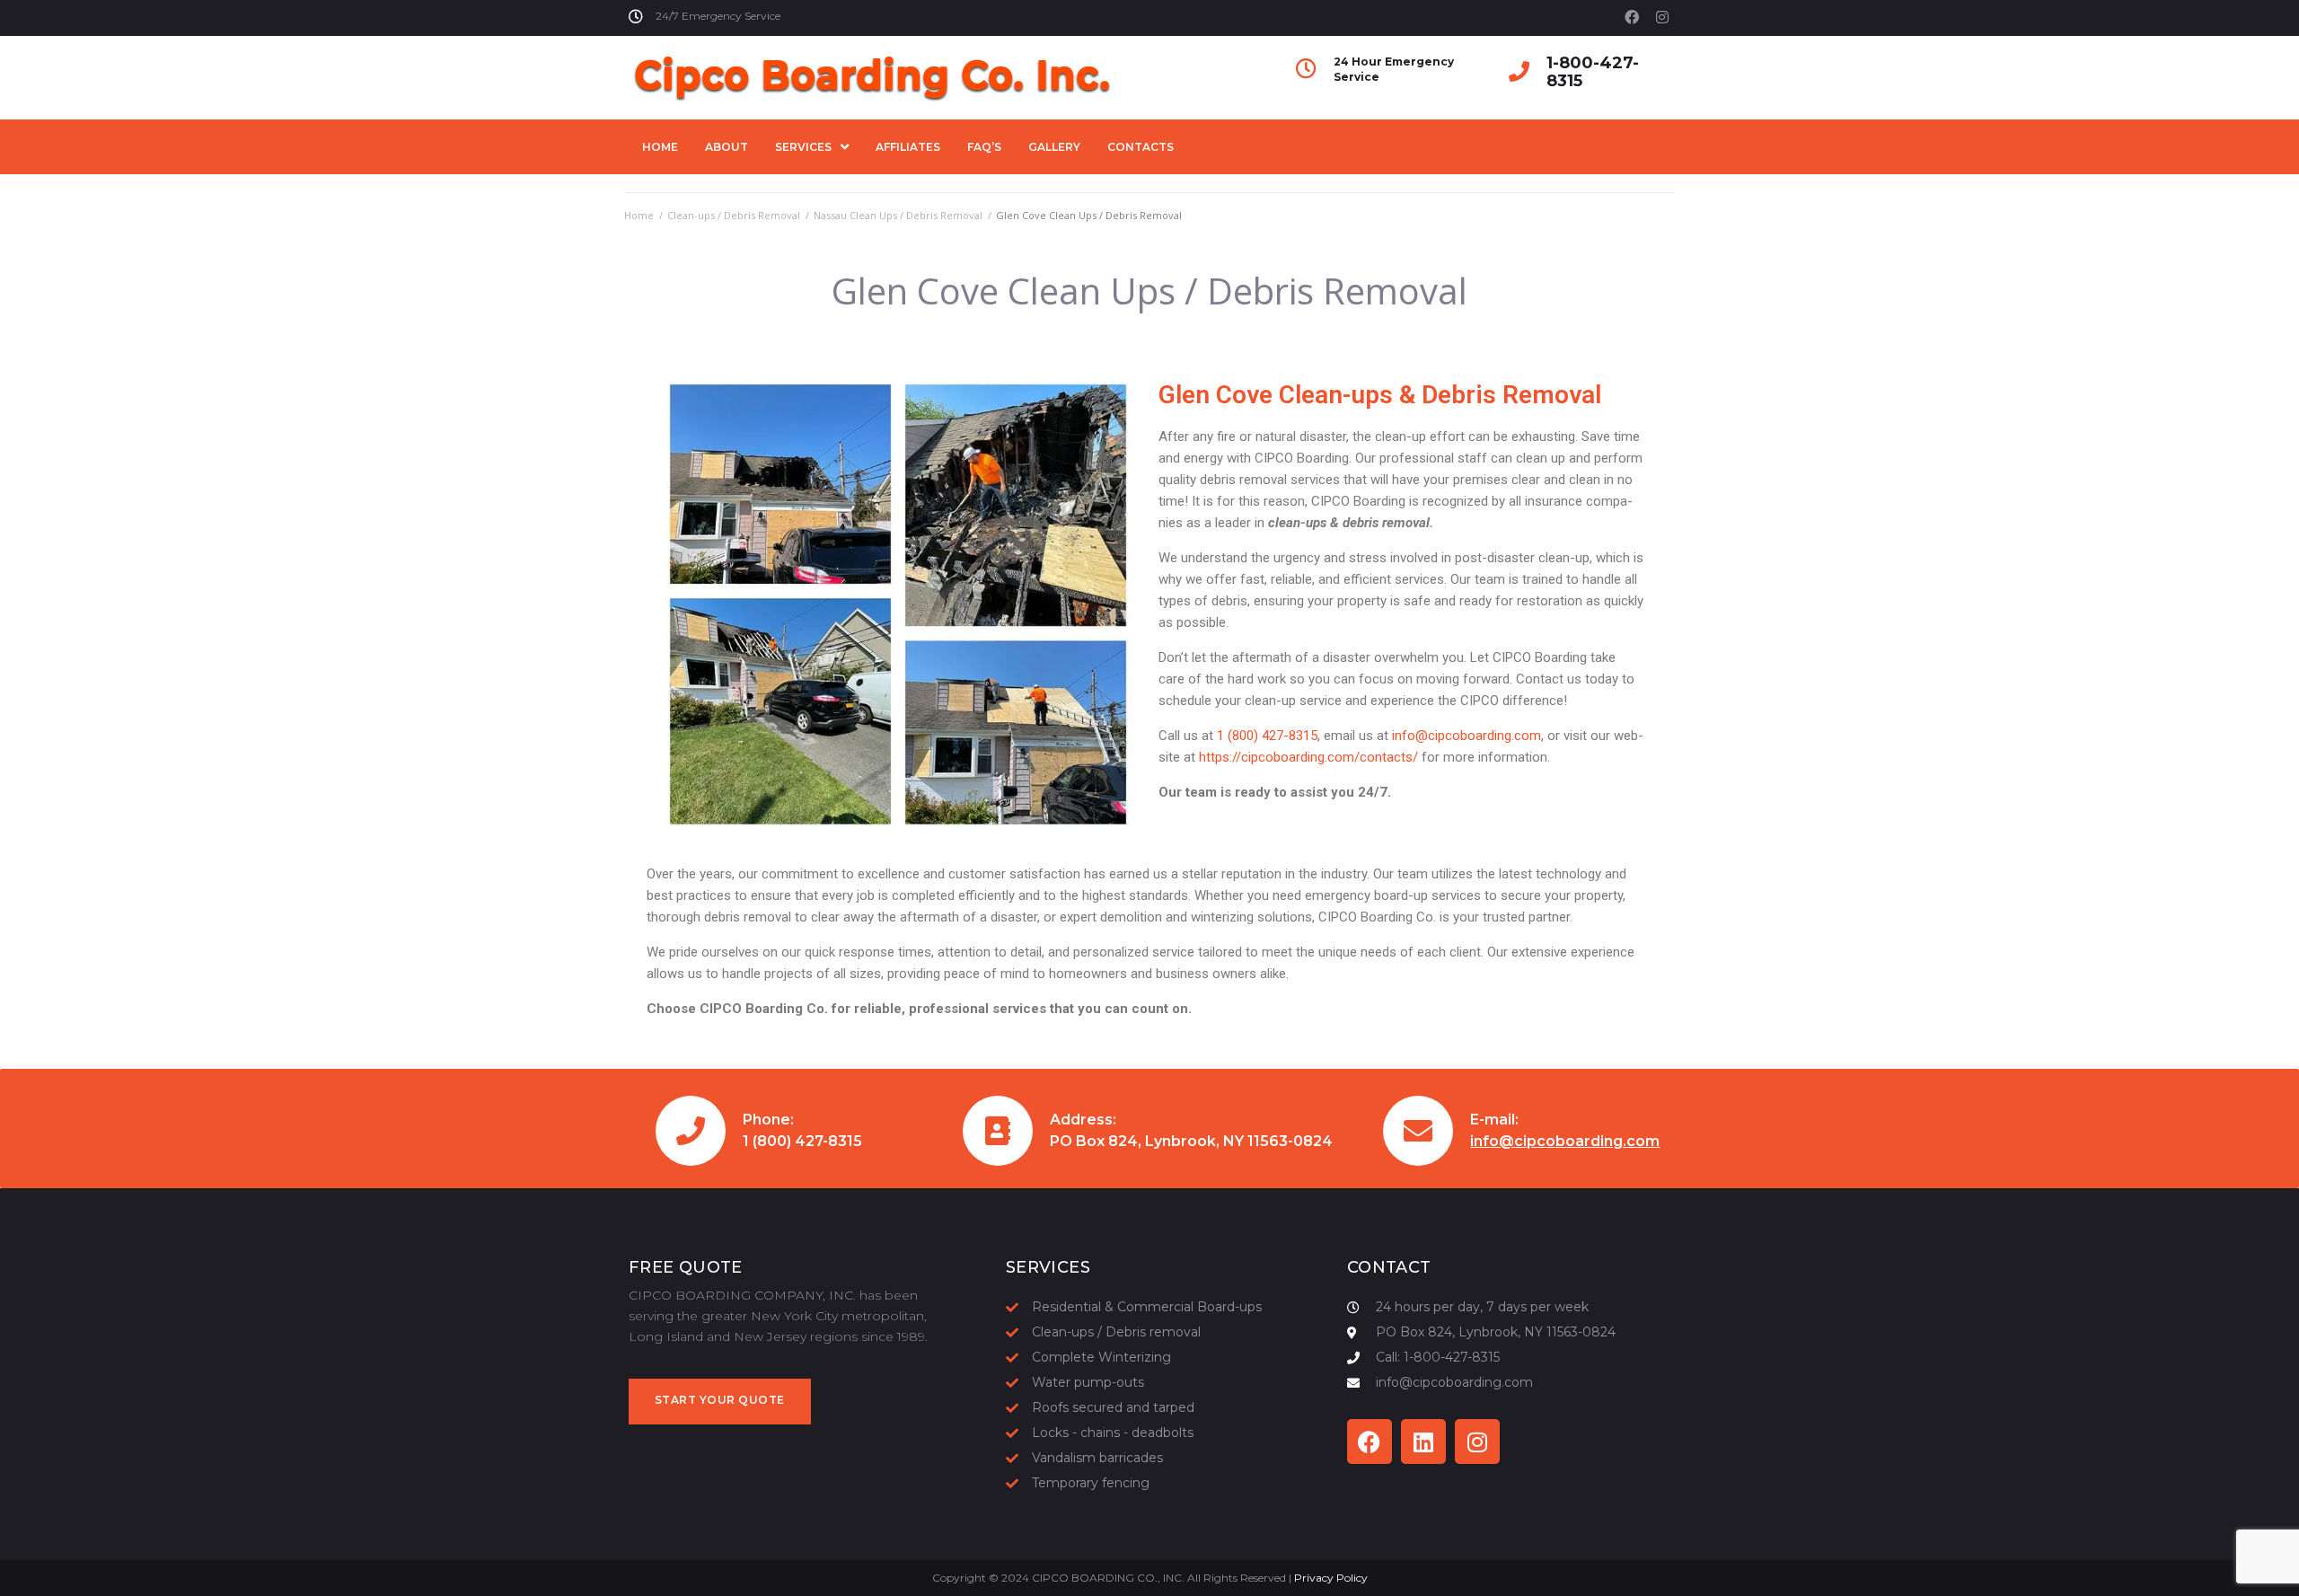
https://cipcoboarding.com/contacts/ (1308, 757)
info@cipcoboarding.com (1467, 736)
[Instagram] (1662, 17)
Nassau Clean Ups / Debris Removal (898, 215)
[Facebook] (1632, 17)
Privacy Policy (1331, 1578)
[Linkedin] (1423, 1442)
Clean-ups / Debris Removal (734, 215)
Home (639, 215)
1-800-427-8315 (1593, 72)
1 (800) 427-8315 (1267, 736)
